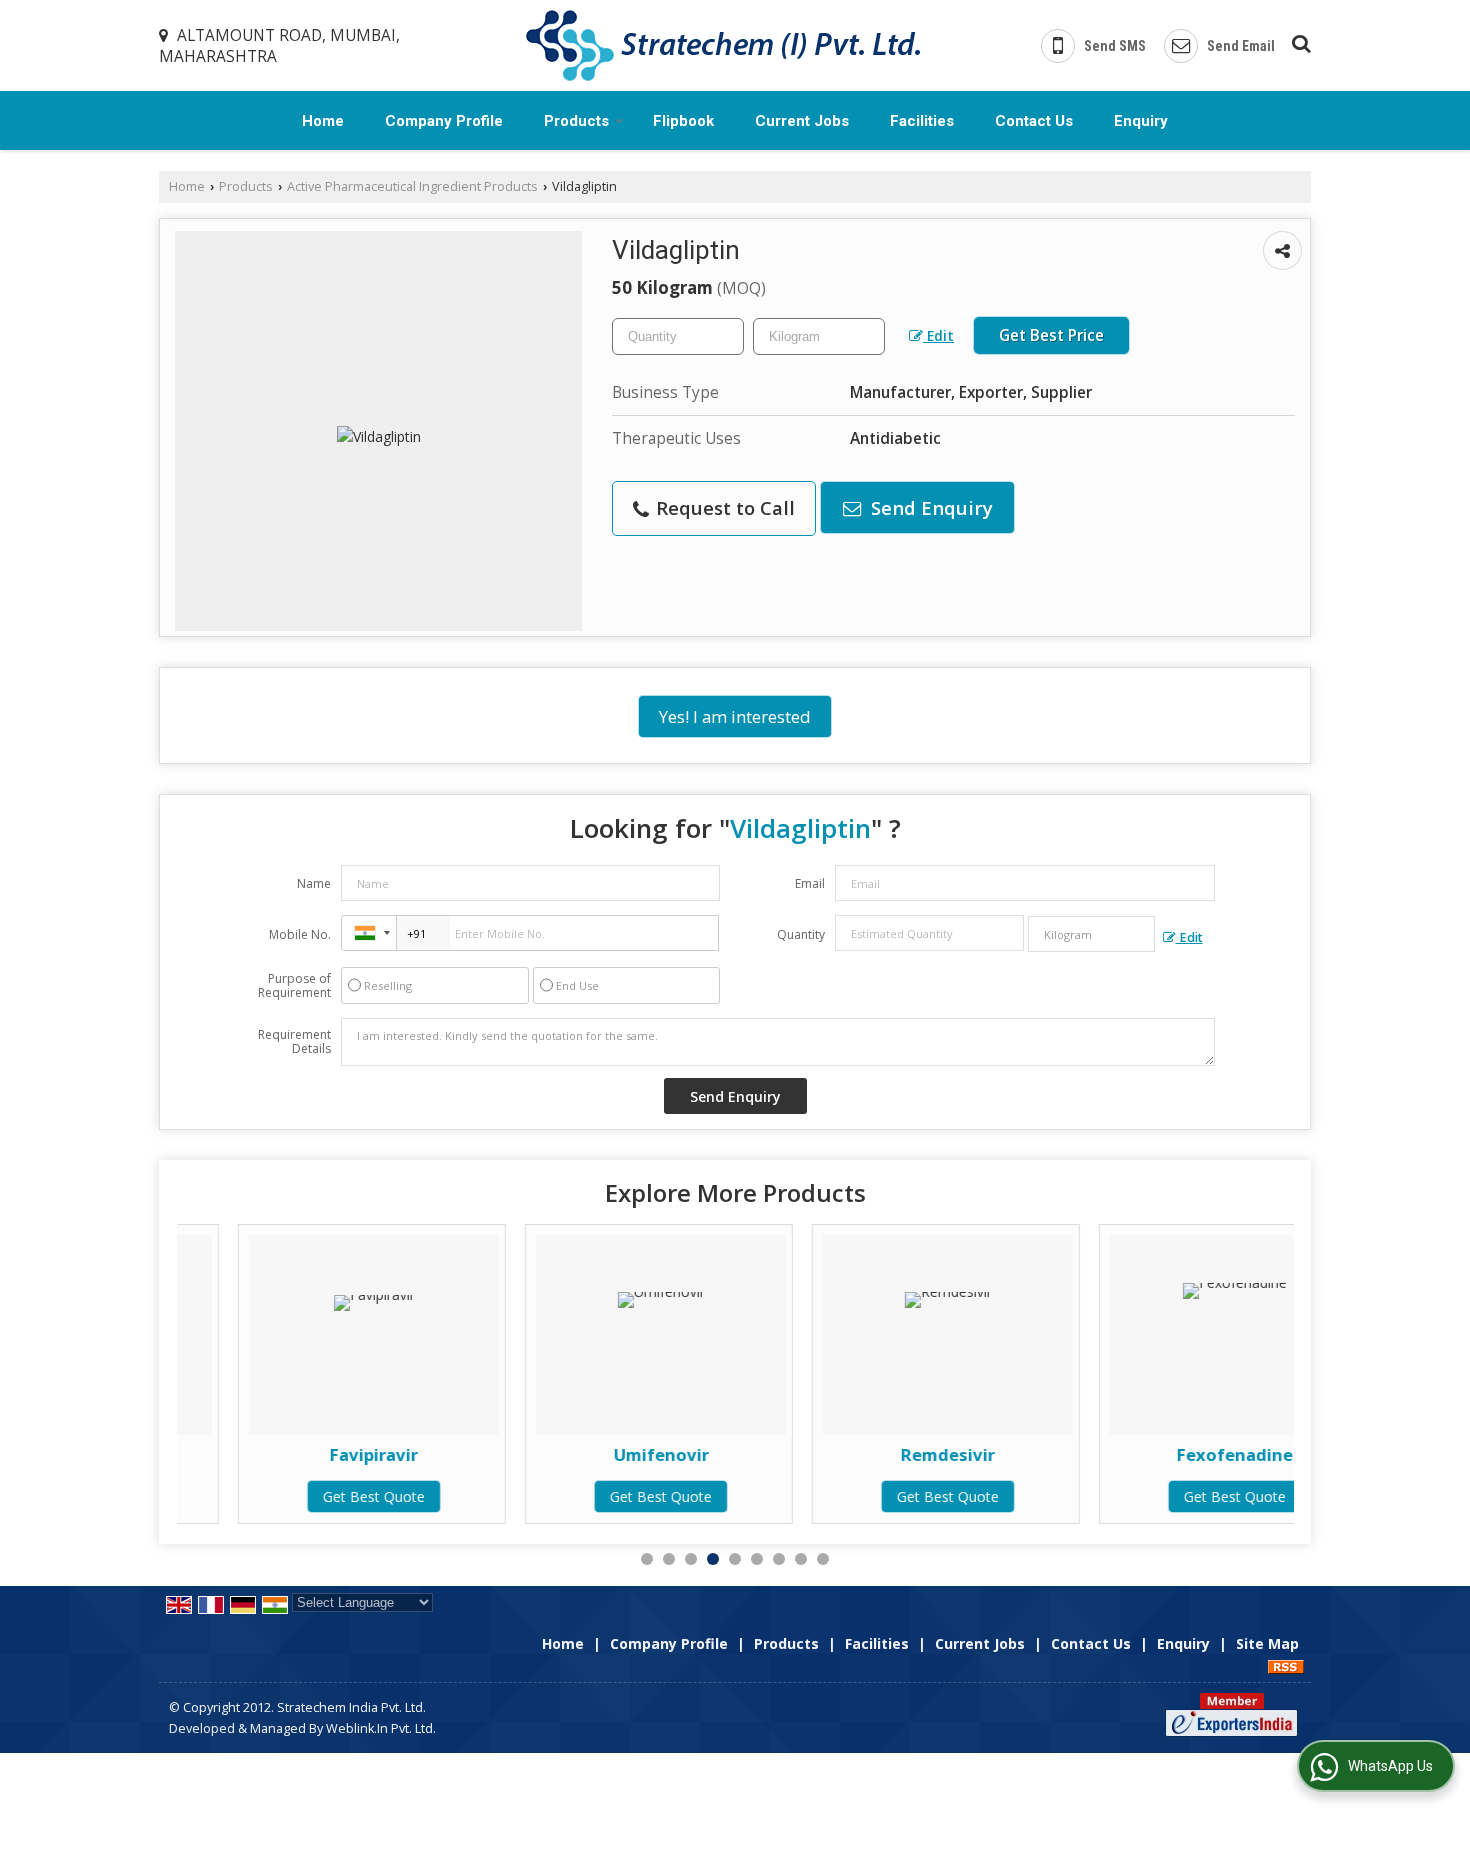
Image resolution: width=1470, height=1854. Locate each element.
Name (314, 883)
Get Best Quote (313, 1496)
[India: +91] (369, 933)
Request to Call (723, 507)
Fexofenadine (1174, 1454)
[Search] (1298, 40)
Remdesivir (887, 1454)
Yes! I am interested (735, 716)
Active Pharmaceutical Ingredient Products (412, 186)
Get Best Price (1051, 335)
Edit (938, 335)
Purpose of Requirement (294, 986)
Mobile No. (300, 934)
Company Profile (444, 121)
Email (810, 883)
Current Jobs (802, 121)
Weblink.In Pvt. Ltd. (381, 1728)
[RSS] (1286, 1664)
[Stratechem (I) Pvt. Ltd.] (723, 45)
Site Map (1267, 1643)
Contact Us (1034, 121)
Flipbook (683, 121)
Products (576, 121)
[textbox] (819, 336)
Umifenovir (599, 1454)
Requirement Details (294, 1042)
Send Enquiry (929, 507)
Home (323, 121)
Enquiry (1141, 121)
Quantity (801, 934)
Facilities (922, 121)
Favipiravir (313, 1454)
